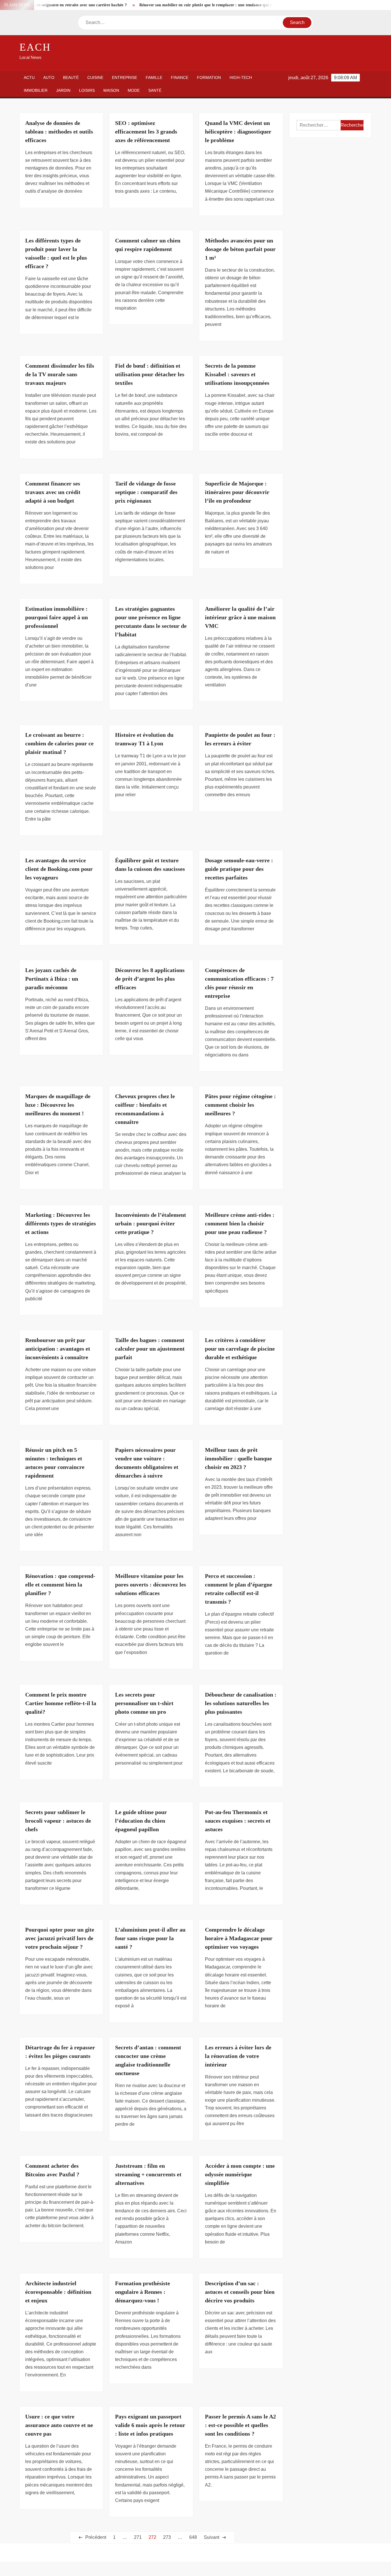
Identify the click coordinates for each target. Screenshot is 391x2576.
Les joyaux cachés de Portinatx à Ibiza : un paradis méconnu (52, 979)
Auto (49, 77)
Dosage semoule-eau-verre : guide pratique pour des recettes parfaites (239, 869)
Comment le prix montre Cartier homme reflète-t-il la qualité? (61, 1703)
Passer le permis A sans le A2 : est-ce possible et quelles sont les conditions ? (240, 2425)
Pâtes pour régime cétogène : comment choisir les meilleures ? (240, 1105)
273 (167, 2537)
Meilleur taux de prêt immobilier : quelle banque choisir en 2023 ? (238, 1458)
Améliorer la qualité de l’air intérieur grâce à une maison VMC (240, 617)
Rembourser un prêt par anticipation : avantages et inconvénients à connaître (58, 1349)
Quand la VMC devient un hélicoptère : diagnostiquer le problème (238, 132)
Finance (180, 77)
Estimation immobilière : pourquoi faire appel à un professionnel (57, 617)
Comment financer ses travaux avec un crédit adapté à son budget (53, 492)
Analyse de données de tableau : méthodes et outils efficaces (59, 132)
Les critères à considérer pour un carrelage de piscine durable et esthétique (240, 1349)
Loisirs (87, 90)
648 (193, 2537)
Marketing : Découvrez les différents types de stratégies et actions (61, 1223)
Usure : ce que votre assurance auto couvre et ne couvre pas (59, 2425)
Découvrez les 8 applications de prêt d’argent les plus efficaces (150, 979)
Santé (155, 90)
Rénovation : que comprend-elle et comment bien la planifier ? (60, 1584)
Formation (209, 77)
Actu (29, 77)
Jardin (63, 90)
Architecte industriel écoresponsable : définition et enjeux (58, 2292)
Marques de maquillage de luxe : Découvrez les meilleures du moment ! (58, 1105)
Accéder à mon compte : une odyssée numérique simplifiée (240, 2174)
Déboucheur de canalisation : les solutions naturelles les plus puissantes (241, 1703)
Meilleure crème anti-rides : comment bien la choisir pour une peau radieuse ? (240, 1223)
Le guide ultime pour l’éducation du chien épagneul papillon (141, 1821)
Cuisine (95, 77)
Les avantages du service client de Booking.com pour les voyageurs (59, 869)
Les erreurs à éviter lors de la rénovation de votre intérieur (238, 2056)
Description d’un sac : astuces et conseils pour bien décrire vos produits (240, 2292)
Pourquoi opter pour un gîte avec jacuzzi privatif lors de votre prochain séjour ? (60, 1938)
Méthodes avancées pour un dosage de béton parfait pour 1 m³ (240, 249)
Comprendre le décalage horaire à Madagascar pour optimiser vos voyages (239, 1938)
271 (138, 2537)
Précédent (96, 2537)
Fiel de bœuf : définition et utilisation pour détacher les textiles (150, 374)
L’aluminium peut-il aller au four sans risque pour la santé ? (150, 1938)
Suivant (212, 2537)
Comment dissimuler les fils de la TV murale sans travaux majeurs (60, 374)
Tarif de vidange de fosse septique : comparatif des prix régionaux (146, 492)
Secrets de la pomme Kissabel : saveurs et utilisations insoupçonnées (237, 374)
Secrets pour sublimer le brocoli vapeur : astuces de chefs (58, 1821)
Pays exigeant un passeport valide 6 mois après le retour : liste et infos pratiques (150, 2425)
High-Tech (241, 77)
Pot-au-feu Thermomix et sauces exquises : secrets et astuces (238, 1821)
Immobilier (36, 90)
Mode (134, 90)
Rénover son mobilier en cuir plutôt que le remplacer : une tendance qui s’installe (172, 5)
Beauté (71, 77)
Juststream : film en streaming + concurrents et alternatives (148, 2174)
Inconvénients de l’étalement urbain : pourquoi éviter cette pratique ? (151, 1223)
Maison (111, 90)
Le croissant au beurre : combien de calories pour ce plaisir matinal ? (59, 743)
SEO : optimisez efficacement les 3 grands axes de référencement (146, 132)
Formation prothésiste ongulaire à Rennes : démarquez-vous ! (143, 2292)
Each (35, 47)
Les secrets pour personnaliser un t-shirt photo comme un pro (144, 1703)
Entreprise (125, 77)
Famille (154, 77)
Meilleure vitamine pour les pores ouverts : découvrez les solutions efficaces (151, 1584)
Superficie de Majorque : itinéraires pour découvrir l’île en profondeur (237, 492)
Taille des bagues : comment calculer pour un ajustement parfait (150, 1349)
